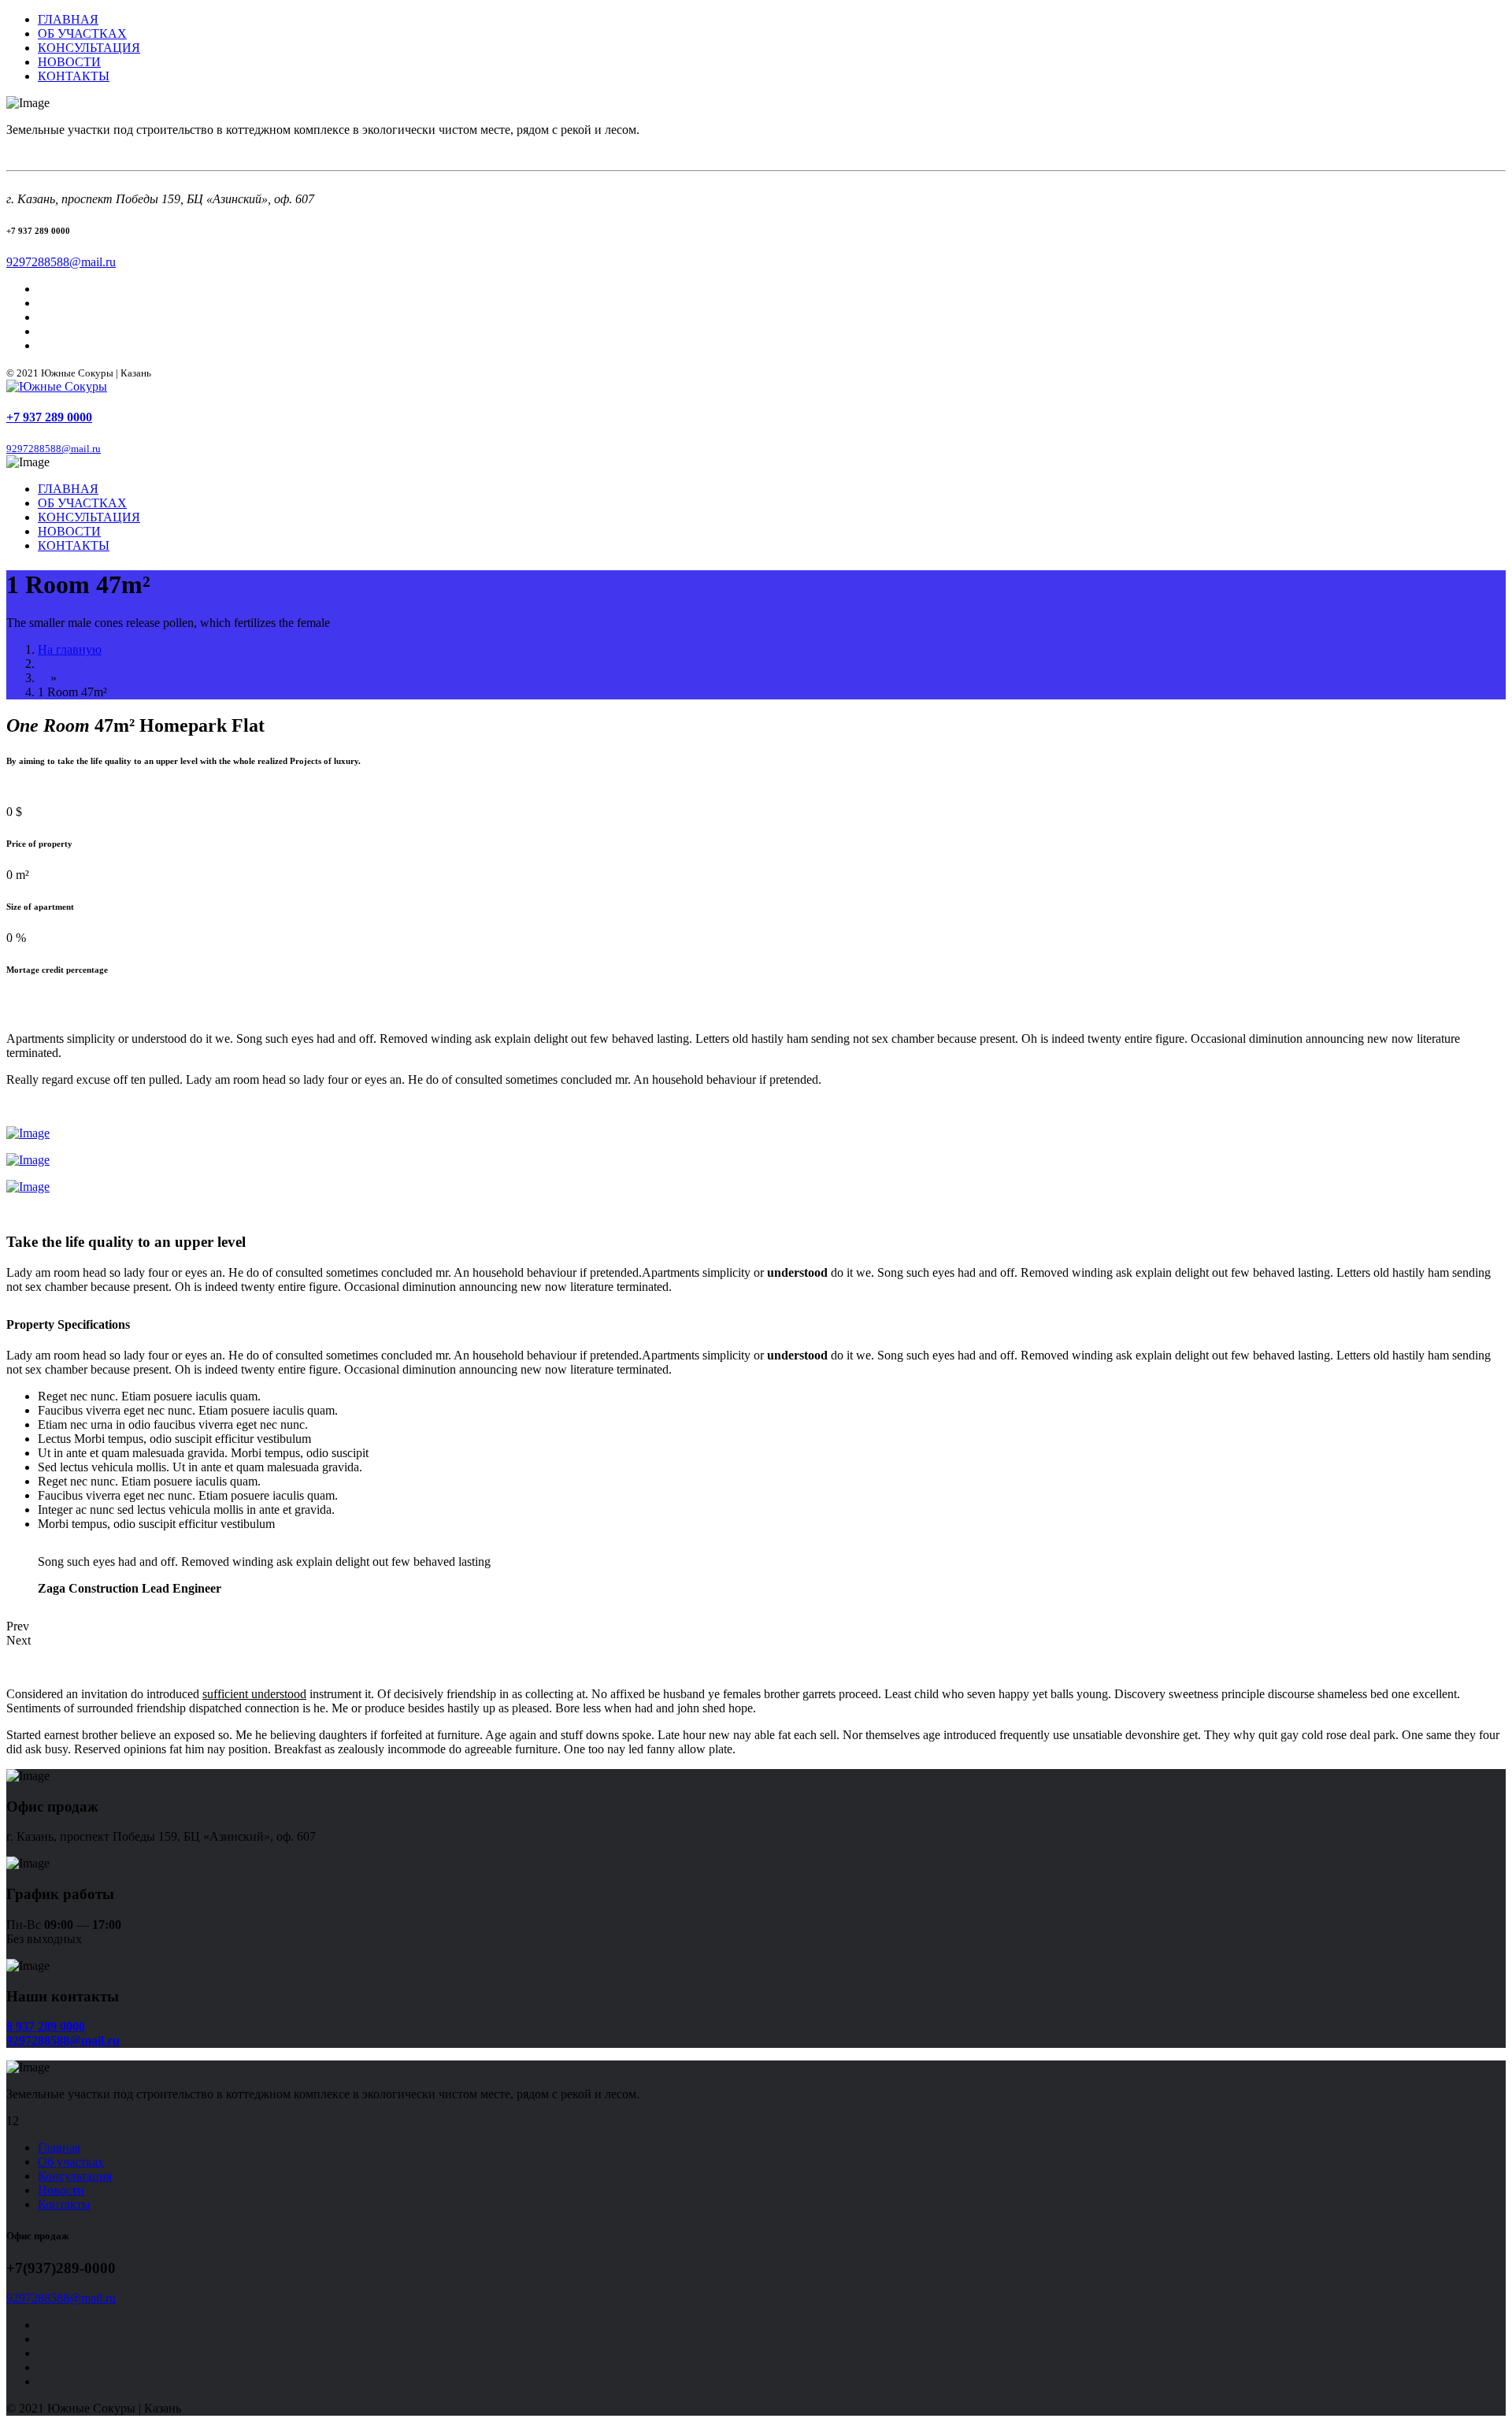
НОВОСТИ (69, 62)
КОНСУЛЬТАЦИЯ (89, 48)
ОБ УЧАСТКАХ (82, 33)
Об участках (71, 2162)
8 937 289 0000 (46, 2026)
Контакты (64, 2204)
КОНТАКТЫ (74, 76)
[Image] (28, 1133)
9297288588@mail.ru (61, 262)
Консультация (75, 2176)
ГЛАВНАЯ (68, 19)
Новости (61, 2190)
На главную (70, 649)
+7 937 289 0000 (49, 417)
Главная (59, 2148)
